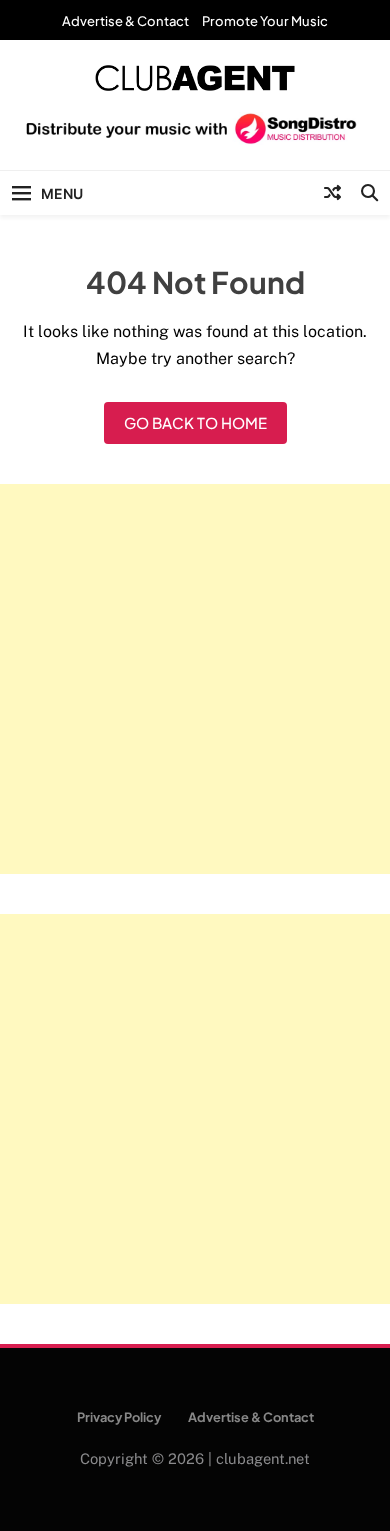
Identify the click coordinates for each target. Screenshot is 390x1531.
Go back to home (195, 422)
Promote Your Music (265, 21)
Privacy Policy (119, 1417)
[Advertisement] (195, 679)
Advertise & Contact (125, 21)
